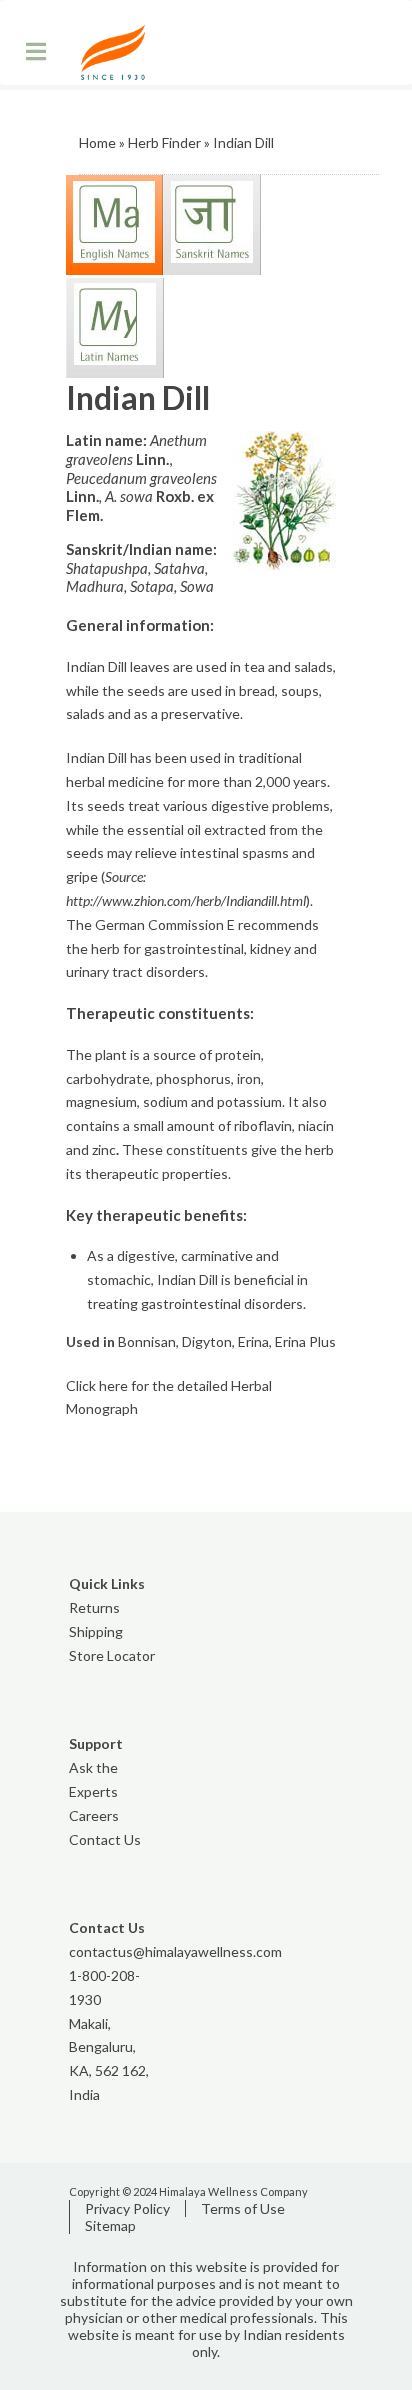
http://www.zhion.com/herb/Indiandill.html (186, 900)
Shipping (96, 1631)
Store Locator (112, 1655)
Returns (94, 1607)
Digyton (207, 1341)
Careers (94, 1815)
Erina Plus (305, 1341)
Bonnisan (147, 1341)
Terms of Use (243, 2208)
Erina (253, 1341)
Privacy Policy (127, 2208)
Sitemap (110, 2225)
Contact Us (105, 1839)
